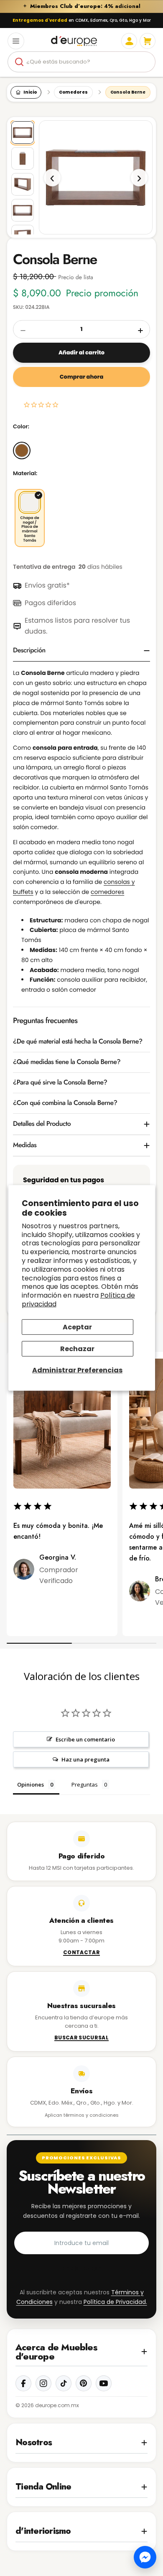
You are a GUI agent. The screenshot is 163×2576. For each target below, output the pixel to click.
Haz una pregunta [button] (85, 1759)
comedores (107, 892)
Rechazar (77, 1349)
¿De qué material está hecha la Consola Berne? (78, 1042)
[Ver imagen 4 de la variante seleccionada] (23, 210)
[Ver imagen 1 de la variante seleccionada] (23, 132)
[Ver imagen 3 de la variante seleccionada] (23, 184)
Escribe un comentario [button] (85, 1739)
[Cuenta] (129, 41)
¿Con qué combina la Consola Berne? (65, 1103)
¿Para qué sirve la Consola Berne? (60, 1083)
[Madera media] (22, 451)
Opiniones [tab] (31, 1784)
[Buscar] (19, 62)
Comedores (73, 92)
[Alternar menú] (16, 41)
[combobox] (81, 62)
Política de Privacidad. (115, 2302)
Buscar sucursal (81, 2038)
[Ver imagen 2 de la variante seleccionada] (23, 158)
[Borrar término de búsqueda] (145, 62)
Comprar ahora (81, 377)
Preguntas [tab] (85, 1784)
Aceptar (77, 1327)
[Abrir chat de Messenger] (145, 2557)
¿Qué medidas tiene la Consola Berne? (67, 1062)
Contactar (81, 1953)
